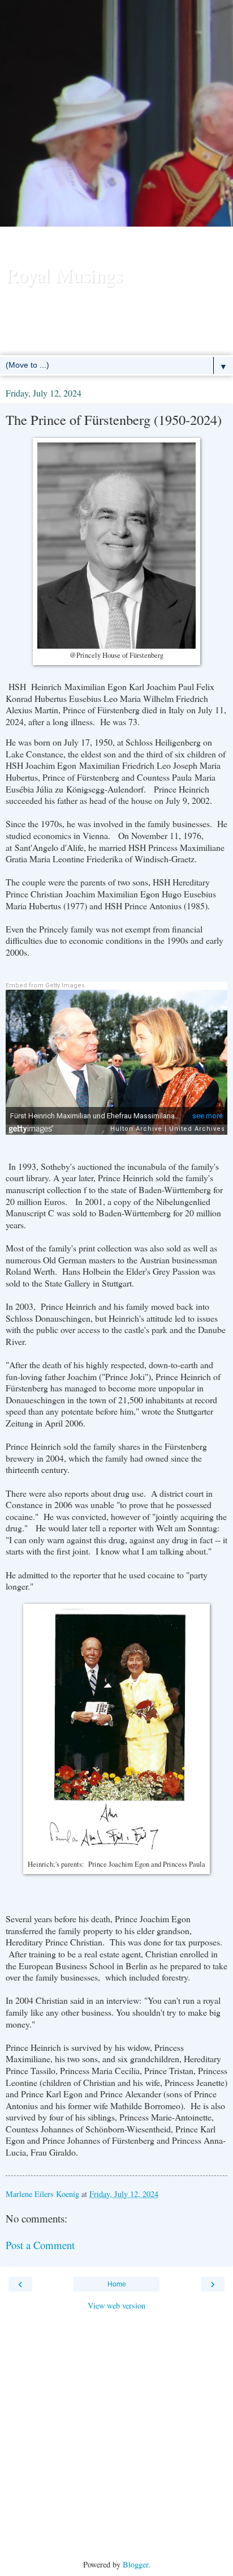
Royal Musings (64, 275)
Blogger (135, 2564)
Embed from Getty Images (45, 985)
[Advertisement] (116, 134)
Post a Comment (40, 2245)
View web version (116, 2305)
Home (117, 2284)
